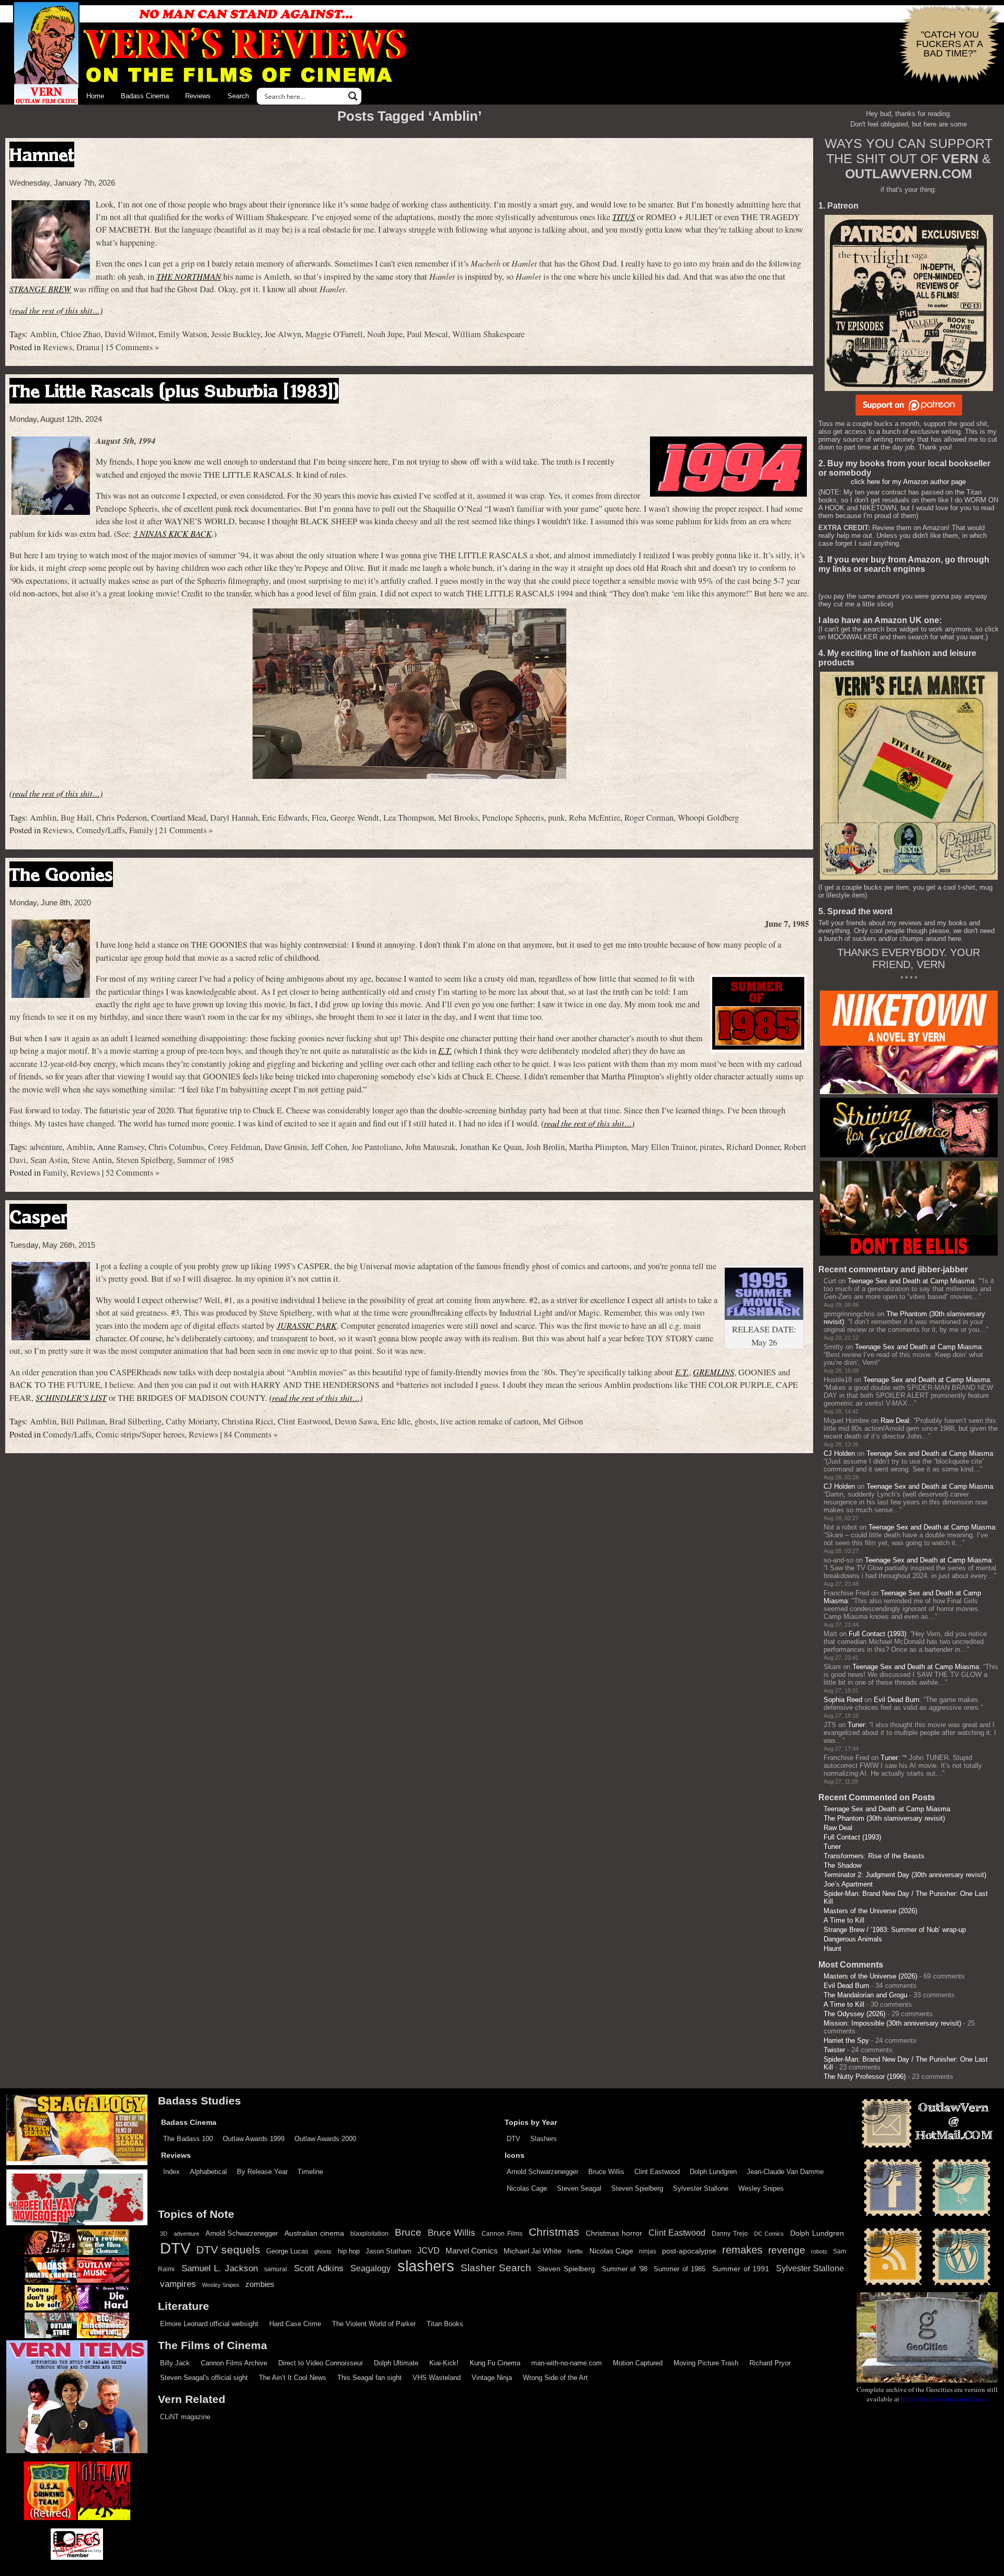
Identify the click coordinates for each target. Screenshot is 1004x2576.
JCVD (429, 2251)
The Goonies (61, 874)
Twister (834, 2050)
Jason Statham (389, 2251)
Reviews (198, 96)
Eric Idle (396, 1421)
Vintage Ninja (492, 2378)
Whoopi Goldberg (708, 818)
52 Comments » (133, 1172)
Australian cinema (314, 2233)
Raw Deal (895, 1421)
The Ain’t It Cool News (293, 2378)
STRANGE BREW (40, 289)
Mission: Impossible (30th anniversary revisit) (892, 2023)
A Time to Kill (844, 1920)
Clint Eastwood (304, 1421)
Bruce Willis (606, 2172)
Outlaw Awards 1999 (254, 2139)
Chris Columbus (176, 1147)
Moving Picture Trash (706, 2363)
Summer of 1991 (741, 2269)
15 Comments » (132, 347)
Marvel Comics (472, 2251)
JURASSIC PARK (307, 1325)
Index (172, 2172)
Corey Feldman (234, 1147)
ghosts (425, 1421)
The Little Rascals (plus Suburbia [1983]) (174, 391)
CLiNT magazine (185, 2417)
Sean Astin (49, 1160)
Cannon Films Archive (234, 2363)
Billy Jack (175, 2363)
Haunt (832, 1948)
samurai (276, 2269)
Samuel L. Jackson (220, 2268)
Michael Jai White (533, 2251)
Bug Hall (76, 818)
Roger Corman (649, 818)
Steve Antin (92, 1160)
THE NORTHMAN (189, 276)
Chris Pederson (122, 818)
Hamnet (42, 154)
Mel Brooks (458, 818)
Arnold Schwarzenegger (543, 2172)
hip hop (349, 2251)
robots (819, 2251)
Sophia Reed (843, 1700)
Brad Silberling (135, 1421)
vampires (178, 2284)
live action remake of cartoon (489, 1421)
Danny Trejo (729, 2234)
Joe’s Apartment (848, 1884)
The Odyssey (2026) (854, 2014)
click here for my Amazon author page (908, 482)
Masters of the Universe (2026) (870, 1911)
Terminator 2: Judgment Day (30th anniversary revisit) (905, 1875)
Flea (319, 818)
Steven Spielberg (145, 1160)
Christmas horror (614, 2233)
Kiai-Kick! (444, 2363)
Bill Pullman (83, 1421)
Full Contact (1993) (877, 1634)
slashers (426, 2266)
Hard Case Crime (295, 2324)
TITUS (624, 217)
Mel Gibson (563, 1421)
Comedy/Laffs (101, 830)
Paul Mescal (427, 334)
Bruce (408, 2232)
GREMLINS (714, 1372)
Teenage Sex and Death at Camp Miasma (911, 1281)
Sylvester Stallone (701, 2188)
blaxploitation (369, 2234)
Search (238, 96)
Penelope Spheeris (513, 818)
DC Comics (769, 2234)
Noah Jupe (385, 334)
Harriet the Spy (846, 2040)
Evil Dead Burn (897, 1700)
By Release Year (262, 2172)
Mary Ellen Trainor (663, 1147)
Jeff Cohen (329, 1147)
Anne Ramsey (121, 1147)
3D (164, 2234)
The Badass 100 (188, 2139)
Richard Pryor (770, 2363)
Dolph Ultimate (396, 2363)
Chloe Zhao (81, 334)
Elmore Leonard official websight (209, 2324)
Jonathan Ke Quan (491, 1147)
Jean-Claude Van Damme (785, 2172)
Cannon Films (502, 2234)
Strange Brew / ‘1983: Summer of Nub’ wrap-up (895, 1930)
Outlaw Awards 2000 (325, 2139)
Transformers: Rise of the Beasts (874, 1856)
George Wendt (355, 818)
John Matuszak (430, 1147)
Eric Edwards (285, 818)
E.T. (445, 1050)
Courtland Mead (179, 818)
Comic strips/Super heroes (140, 1434)
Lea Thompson (409, 818)
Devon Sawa (356, 1421)
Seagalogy (370, 2268)
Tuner (856, 1725)
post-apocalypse (689, 2251)
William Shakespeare (488, 334)
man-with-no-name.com (567, 2363)
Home (95, 96)
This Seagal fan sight (369, 2378)
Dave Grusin (286, 1147)
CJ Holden (839, 1453)
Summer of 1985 (206, 1160)
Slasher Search (496, 2268)
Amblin (43, 334)
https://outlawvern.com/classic (944, 2399)
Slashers (544, 2139)
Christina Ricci (248, 1421)
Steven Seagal (579, 2188)
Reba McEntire (595, 818)
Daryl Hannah (234, 818)
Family (141, 830)
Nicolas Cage (527, 2188)
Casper (38, 1217)
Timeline (310, 2172)
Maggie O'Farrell (334, 334)
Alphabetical (208, 2172)
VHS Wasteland (437, 2378)
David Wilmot (129, 334)
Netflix (575, 2251)
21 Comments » (186, 830)
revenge (787, 2250)
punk (556, 818)
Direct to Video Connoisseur (321, 2363)
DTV (514, 2139)
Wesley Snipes (761, 2188)
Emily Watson (183, 334)
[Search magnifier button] (353, 96)
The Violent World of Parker (374, 2324)
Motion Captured (638, 2363)
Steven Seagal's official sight (204, 2378)
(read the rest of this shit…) (56, 310)
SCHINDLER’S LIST (71, 1398)
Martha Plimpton (598, 1147)
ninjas (648, 2251)
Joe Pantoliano (376, 1147)
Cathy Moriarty (192, 1421)
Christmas (554, 2232)
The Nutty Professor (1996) (865, 2077)
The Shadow (842, 1865)
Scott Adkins (319, 2268)
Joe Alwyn (283, 334)
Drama (88, 347)
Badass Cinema (145, 96)
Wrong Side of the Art (555, 2378)
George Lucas (287, 2251)
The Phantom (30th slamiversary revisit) (884, 1818)
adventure (46, 1147)
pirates (711, 1147)
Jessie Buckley (236, 334)
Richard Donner (753, 1147)
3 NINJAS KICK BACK (173, 533)
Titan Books (445, 2324)
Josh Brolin (545, 1147)
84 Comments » (251, 1434)
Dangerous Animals (853, 1939)
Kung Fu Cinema (495, 2363)
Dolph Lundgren (713, 2172)
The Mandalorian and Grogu (865, 1995)
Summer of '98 (625, 2269)
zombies (260, 2284)
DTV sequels (228, 2250)
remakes (742, 2250)
